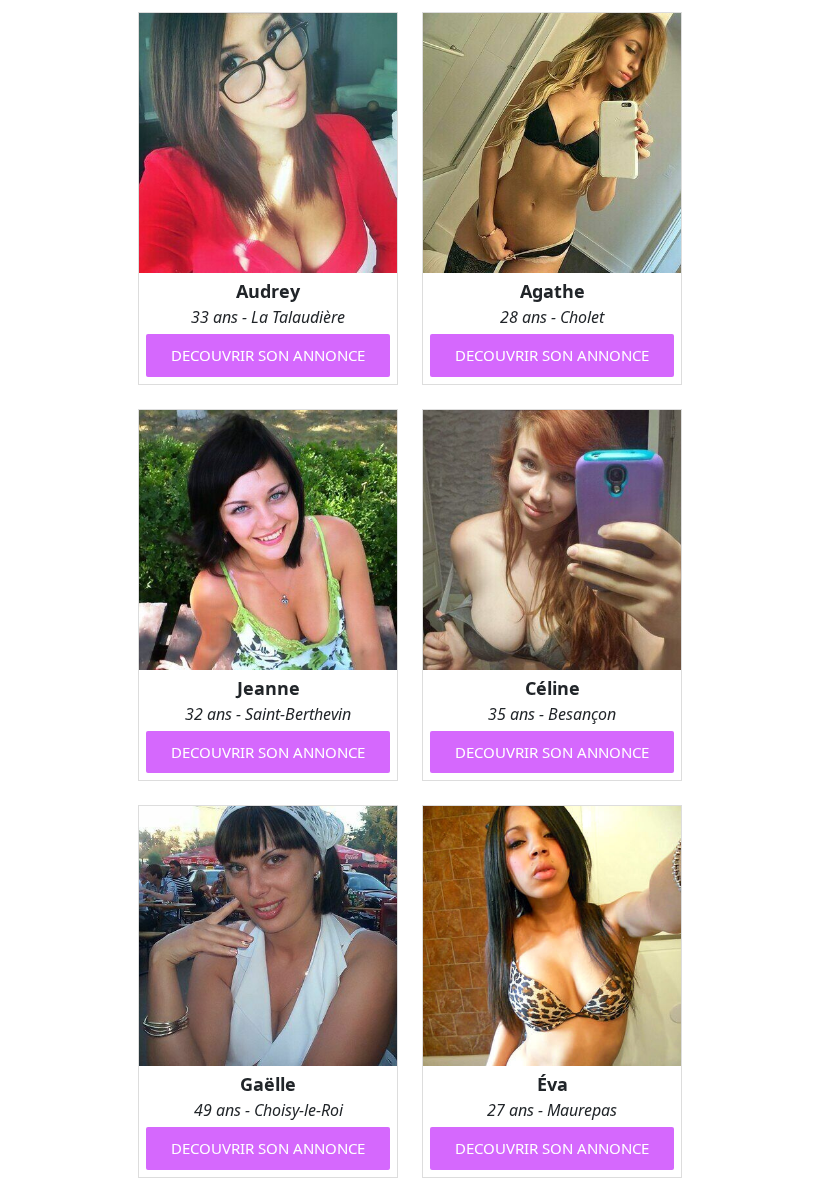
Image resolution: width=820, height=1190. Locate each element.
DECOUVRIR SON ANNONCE (268, 355)
